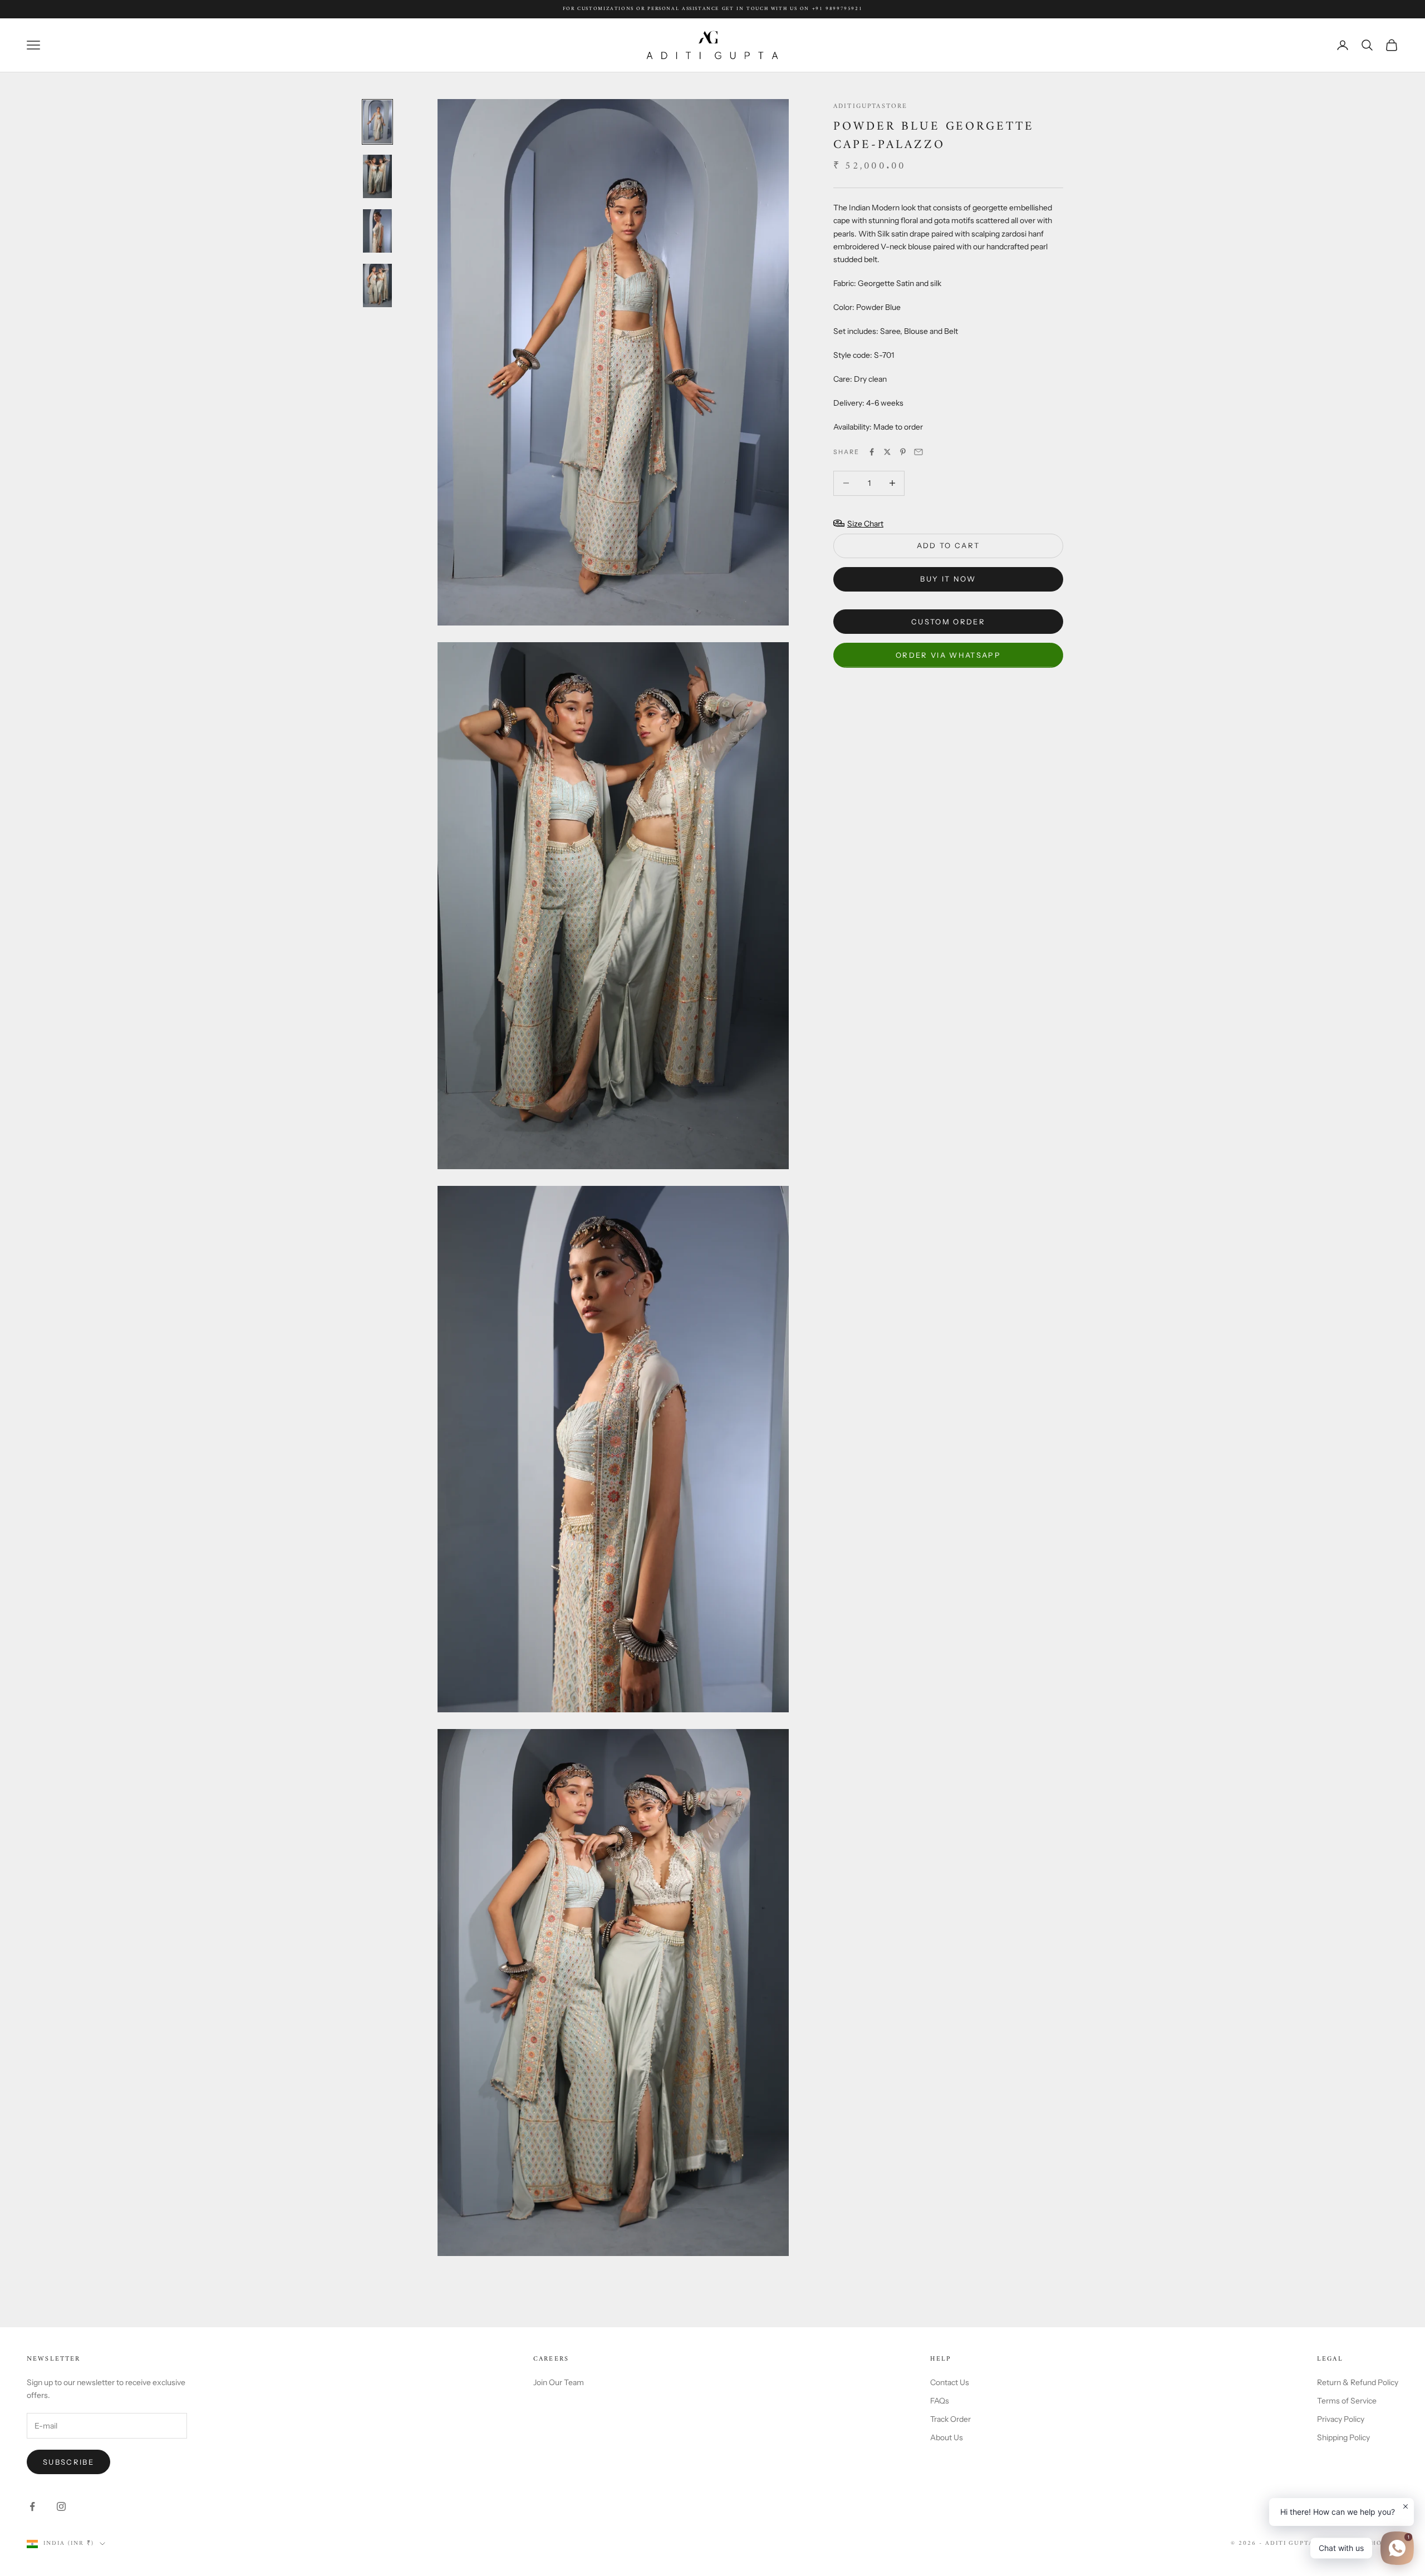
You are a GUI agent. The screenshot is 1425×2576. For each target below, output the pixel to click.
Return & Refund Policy (1358, 2382)
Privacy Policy (1341, 2419)
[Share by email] (918, 452)
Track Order (950, 2419)
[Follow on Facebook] (32, 2506)
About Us (947, 2437)
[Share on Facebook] (872, 452)
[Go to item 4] (377, 285)
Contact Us (950, 2382)
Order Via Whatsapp (948, 654)
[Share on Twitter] (887, 452)
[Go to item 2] (377, 176)
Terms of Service (1347, 2401)
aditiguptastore (870, 107)
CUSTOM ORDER (948, 621)
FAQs (940, 2401)
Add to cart (949, 545)
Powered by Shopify (1357, 2543)
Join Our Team (559, 2382)
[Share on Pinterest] (903, 452)
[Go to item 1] (377, 122)
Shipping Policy (1343, 2437)
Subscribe (68, 2462)
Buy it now (948, 579)
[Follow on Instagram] (61, 2506)
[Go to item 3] (377, 231)
